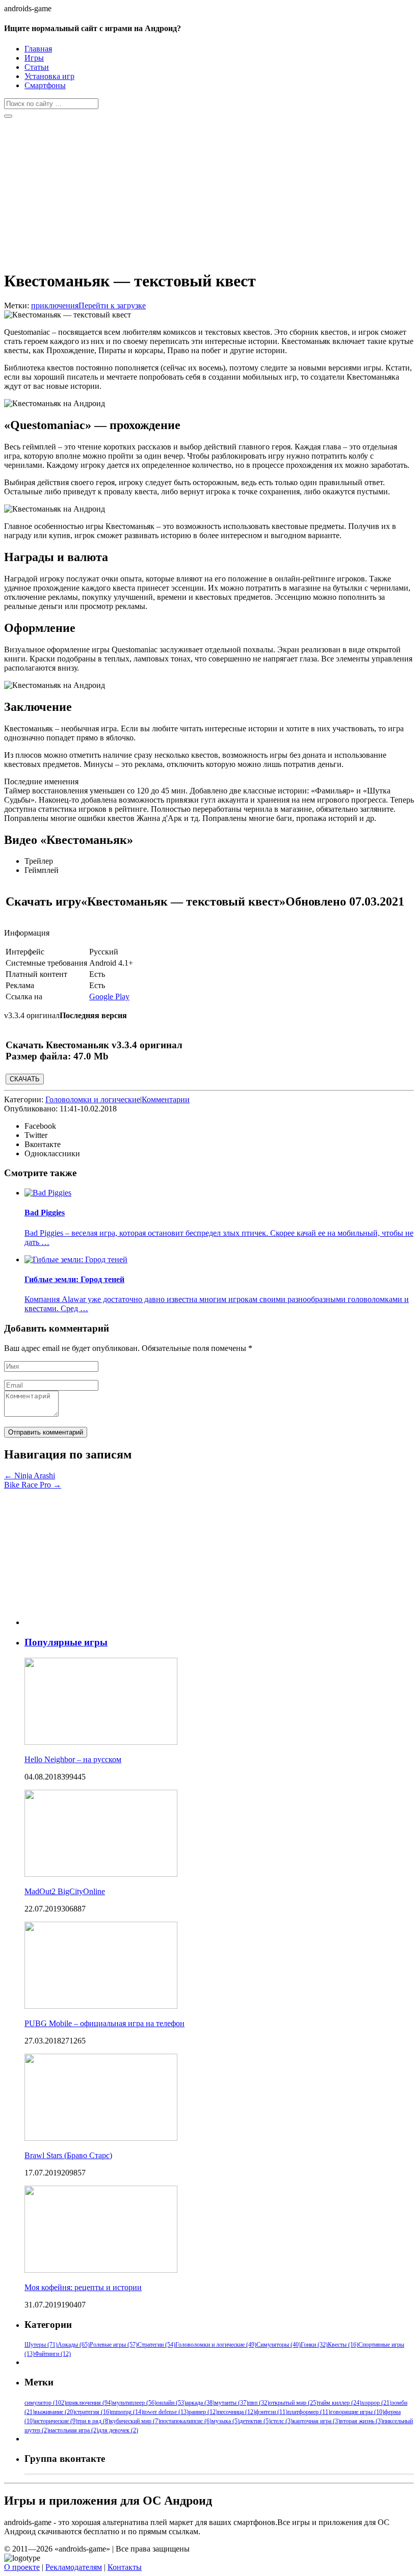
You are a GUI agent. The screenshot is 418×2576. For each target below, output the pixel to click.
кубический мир (135, 2421)
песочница (237, 2412)
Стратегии (156, 2345)
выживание (55, 2412)
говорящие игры (357, 2412)
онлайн (171, 2403)
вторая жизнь (361, 2421)
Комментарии (166, 1099)
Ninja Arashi (30, 1476)
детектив (255, 2421)
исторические (56, 2421)
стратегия (93, 2412)
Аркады (74, 2345)
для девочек (118, 2430)
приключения (55, 306)
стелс (282, 2421)
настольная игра (74, 2430)
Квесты (343, 2345)
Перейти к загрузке (112, 306)
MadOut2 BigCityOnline (65, 1891)
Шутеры (41, 2345)
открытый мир (294, 2403)
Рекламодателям (74, 2567)
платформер (309, 2412)
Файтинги (53, 2354)
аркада (200, 2403)
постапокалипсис (186, 2421)
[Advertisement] (209, 190)
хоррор (376, 2403)
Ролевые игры (114, 2345)
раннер (203, 2412)
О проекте (22, 2567)
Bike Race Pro (33, 1485)
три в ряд (94, 2421)
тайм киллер (340, 2403)
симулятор (45, 2403)
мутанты (231, 2403)
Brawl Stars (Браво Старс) (68, 2155)
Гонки (314, 2345)
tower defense (166, 2412)
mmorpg (127, 2412)
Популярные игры (66, 1642)
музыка (226, 2421)
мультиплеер (135, 2403)
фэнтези (271, 2412)
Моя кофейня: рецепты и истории (83, 2287)
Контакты (125, 2567)
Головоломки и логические (93, 1099)
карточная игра (316, 2421)
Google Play (109, 997)
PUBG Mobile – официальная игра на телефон (104, 2023)
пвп (259, 2403)
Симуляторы (279, 2345)
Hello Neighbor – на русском (73, 1759)
